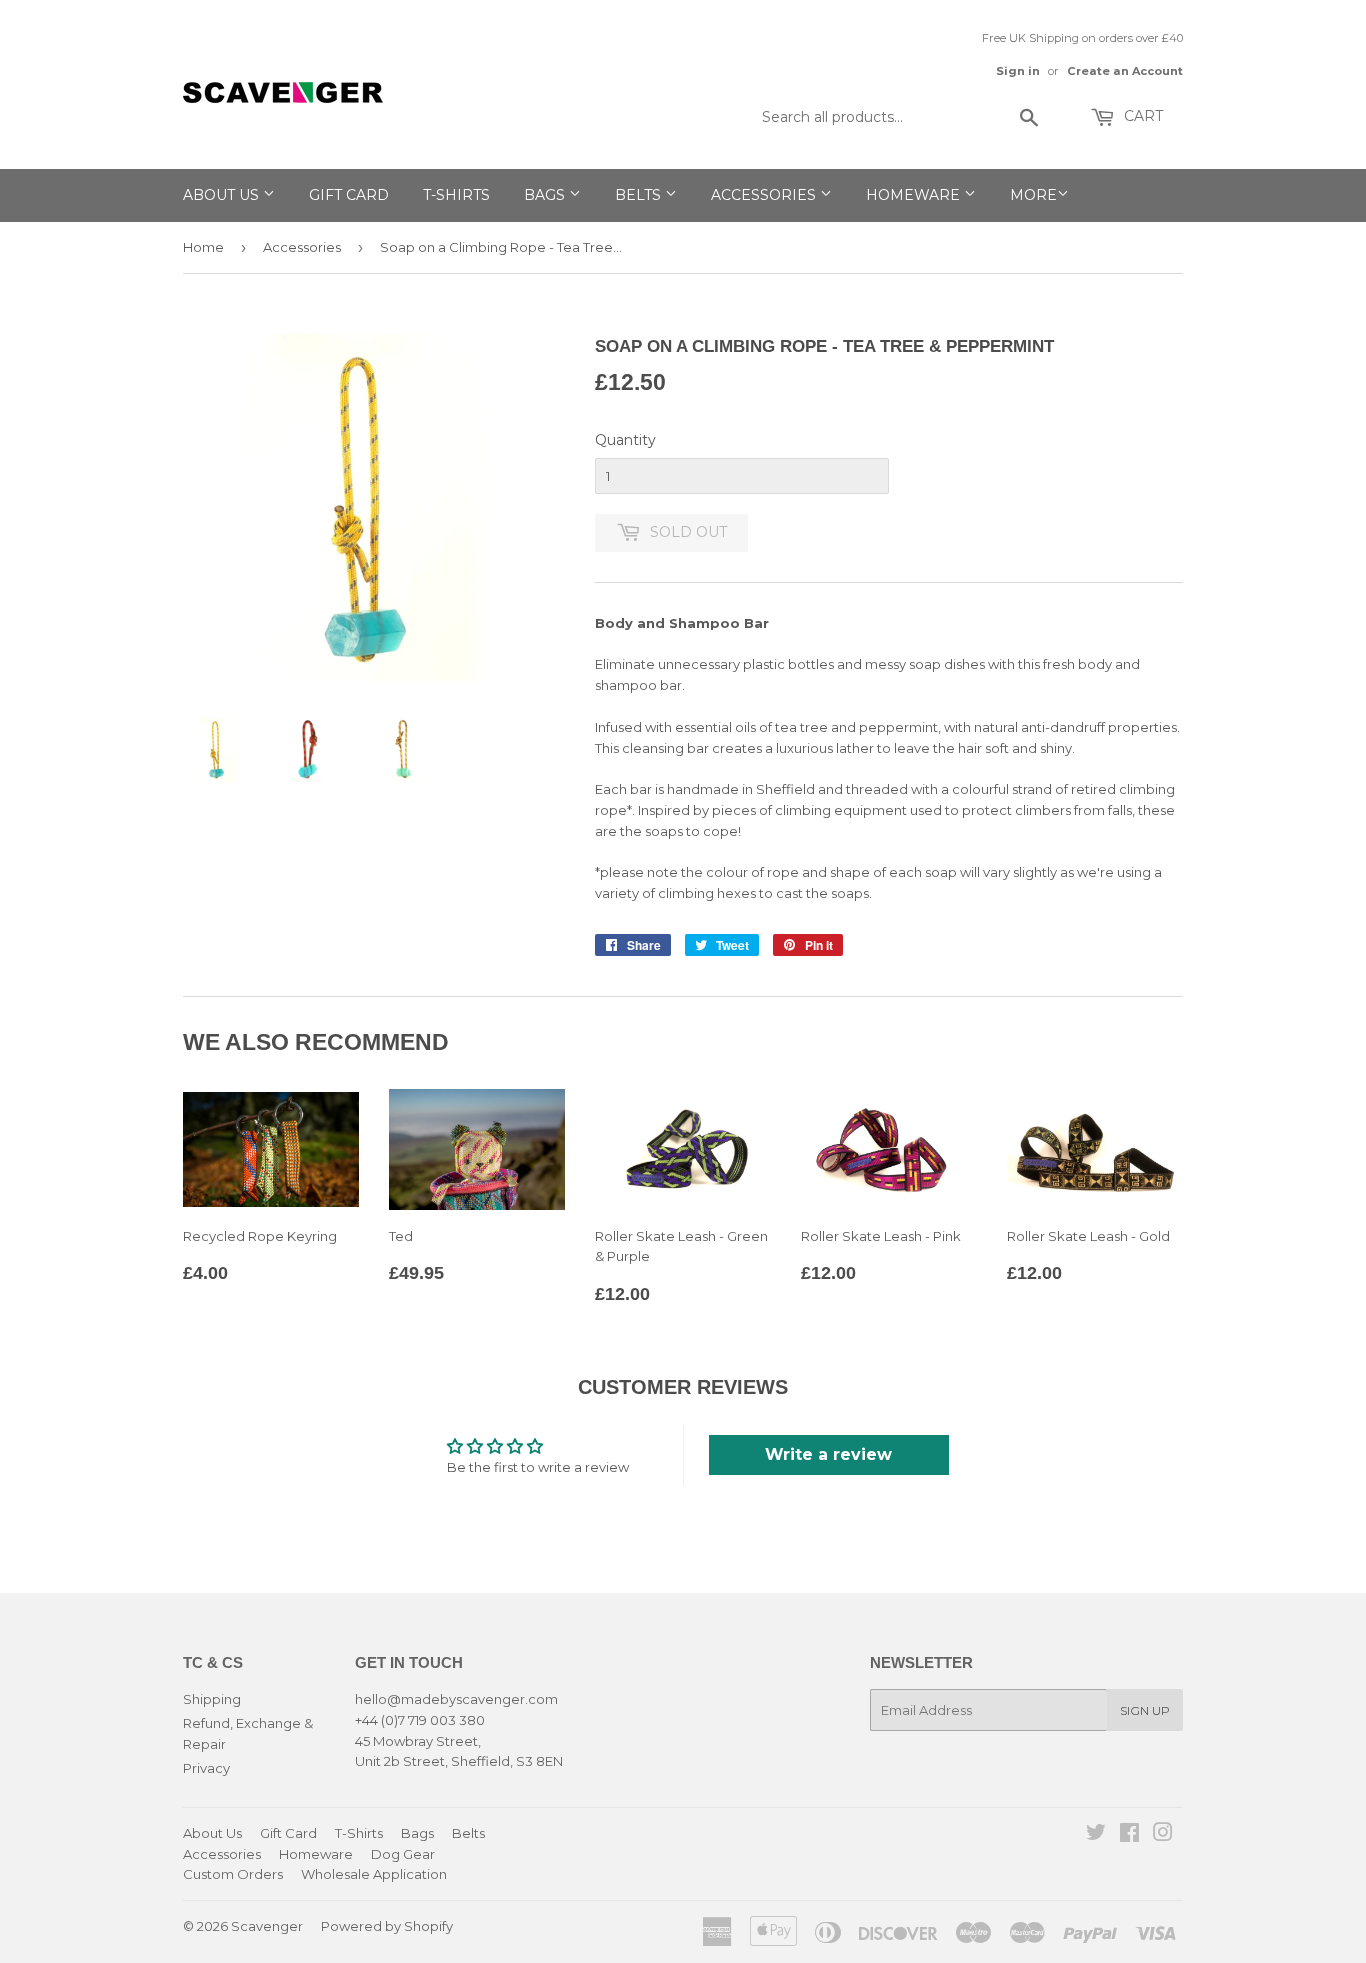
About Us (223, 195)
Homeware (915, 195)
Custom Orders (233, 1874)
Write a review (828, 1454)
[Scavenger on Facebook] (1129, 1835)
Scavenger (267, 1926)
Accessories (765, 195)
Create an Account (1125, 71)
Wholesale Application (374, 1874)
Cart (1141, 116)
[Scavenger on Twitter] (1096, 1835)
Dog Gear (403, 1854)
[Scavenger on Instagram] (1163, 1835)
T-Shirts (456, 195)
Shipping (212, 1699)
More (1033, 195)
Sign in (1018, 71)
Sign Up (1145, 1710)
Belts (640, 195)
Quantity (625, 440)
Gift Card (349, 195)
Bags (546, 195)
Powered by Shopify (387, 1926)
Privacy (206, 1768)
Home (203, 247)
